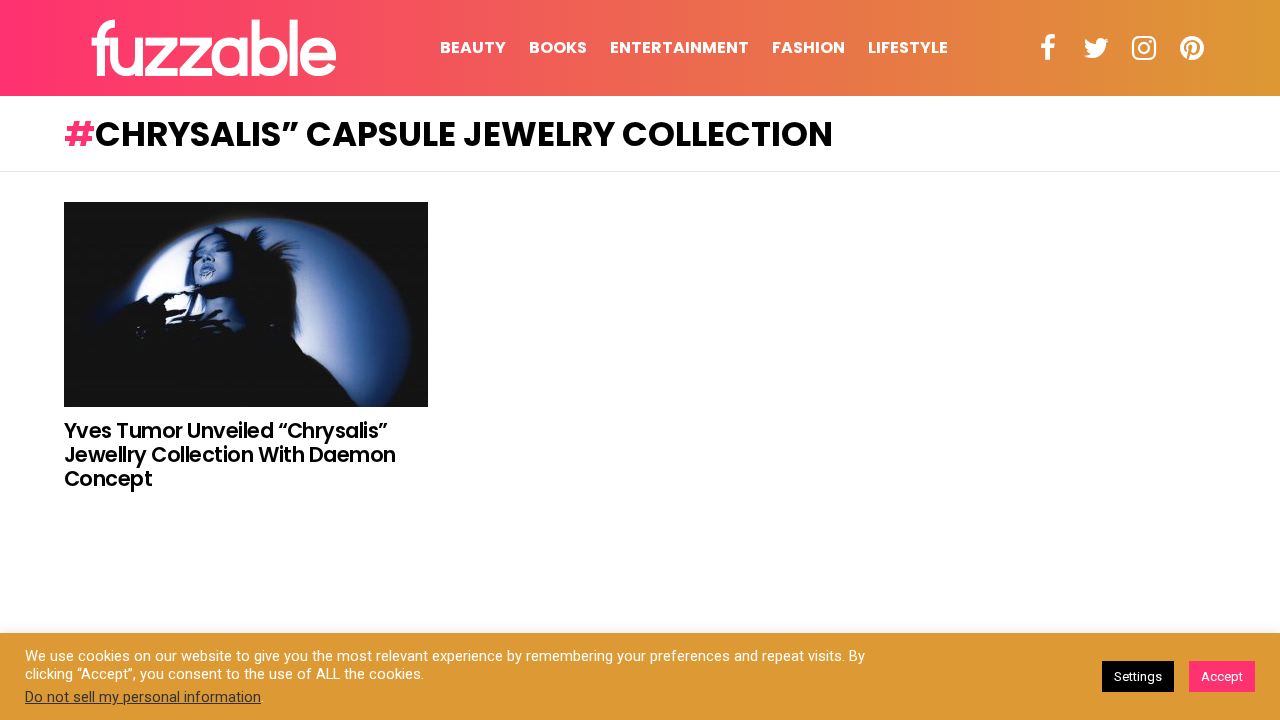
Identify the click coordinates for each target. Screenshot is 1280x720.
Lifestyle (908, 47)
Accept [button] (1222, 676)
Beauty (473, 47)
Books (558, 47)
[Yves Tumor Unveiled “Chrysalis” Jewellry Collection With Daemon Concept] (246, 304)
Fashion (808, 47)
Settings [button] (1138, 676)
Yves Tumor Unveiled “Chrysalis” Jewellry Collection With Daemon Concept (230, 454)
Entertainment (679, 47)
